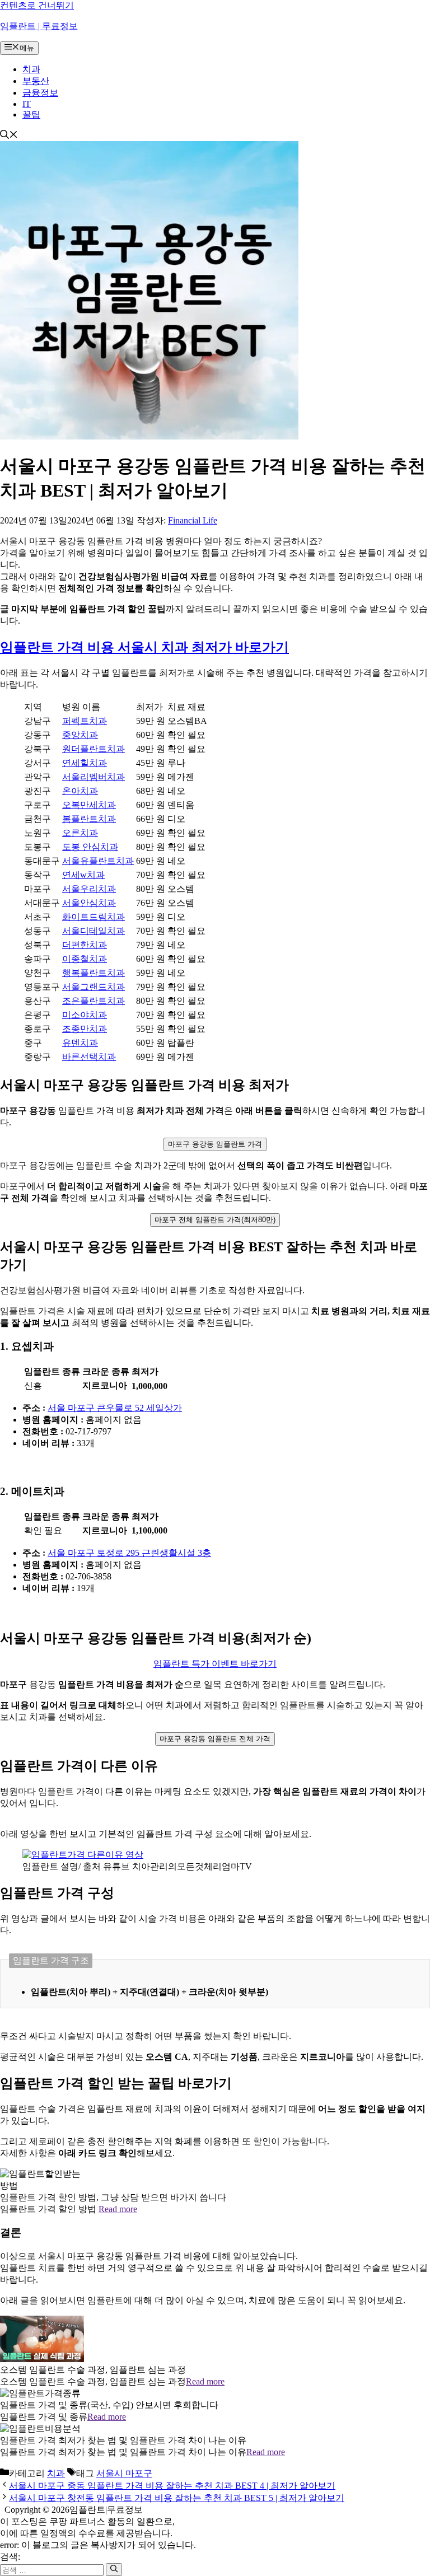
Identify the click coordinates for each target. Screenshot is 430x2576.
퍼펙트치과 (85, 721)
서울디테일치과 (94, 931)
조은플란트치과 (94, 1001)
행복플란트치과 (94, 973)
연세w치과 (83, 875)
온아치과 (80, 791)
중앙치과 (80, 735)
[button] (9, 136)
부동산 (36, 81)
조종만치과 (85, 1029)
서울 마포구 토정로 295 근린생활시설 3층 (129, 1553)
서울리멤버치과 (94, 777)
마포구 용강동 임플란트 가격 (215, 1144)
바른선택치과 (89, 1057)
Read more (118, 2209)
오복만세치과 (89, 805)
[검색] (114, 2569)
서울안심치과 (89, 903)
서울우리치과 (89, 889)
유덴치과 (80, 1043)
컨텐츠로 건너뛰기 (37, 5)
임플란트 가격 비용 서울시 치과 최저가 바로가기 (144, 647)
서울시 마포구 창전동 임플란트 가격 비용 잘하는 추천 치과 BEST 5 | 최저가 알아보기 (177, 2498)
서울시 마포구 (124, 2473)
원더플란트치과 (94, 749)
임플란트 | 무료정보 (39, 26)
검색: (10, 2557)
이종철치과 (85, 959)
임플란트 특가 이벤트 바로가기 (215, 1664)
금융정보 (40, 93)
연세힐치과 (85, 763)
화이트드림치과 (94, 917)
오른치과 (80, 833)
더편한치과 (85, 945)
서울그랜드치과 (94, 987)
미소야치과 (85, 1015)
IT (27, 104)
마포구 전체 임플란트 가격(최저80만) (215, 1220)
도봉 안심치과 (90, 847)
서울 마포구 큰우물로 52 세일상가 (115, 1408)
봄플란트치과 (89, 819)
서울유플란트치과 (98, 861)
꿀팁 (31, 114)
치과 (31, 69)
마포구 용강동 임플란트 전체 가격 (215, 1739)
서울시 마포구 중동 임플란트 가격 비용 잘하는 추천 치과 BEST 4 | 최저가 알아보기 (172, 2486)
